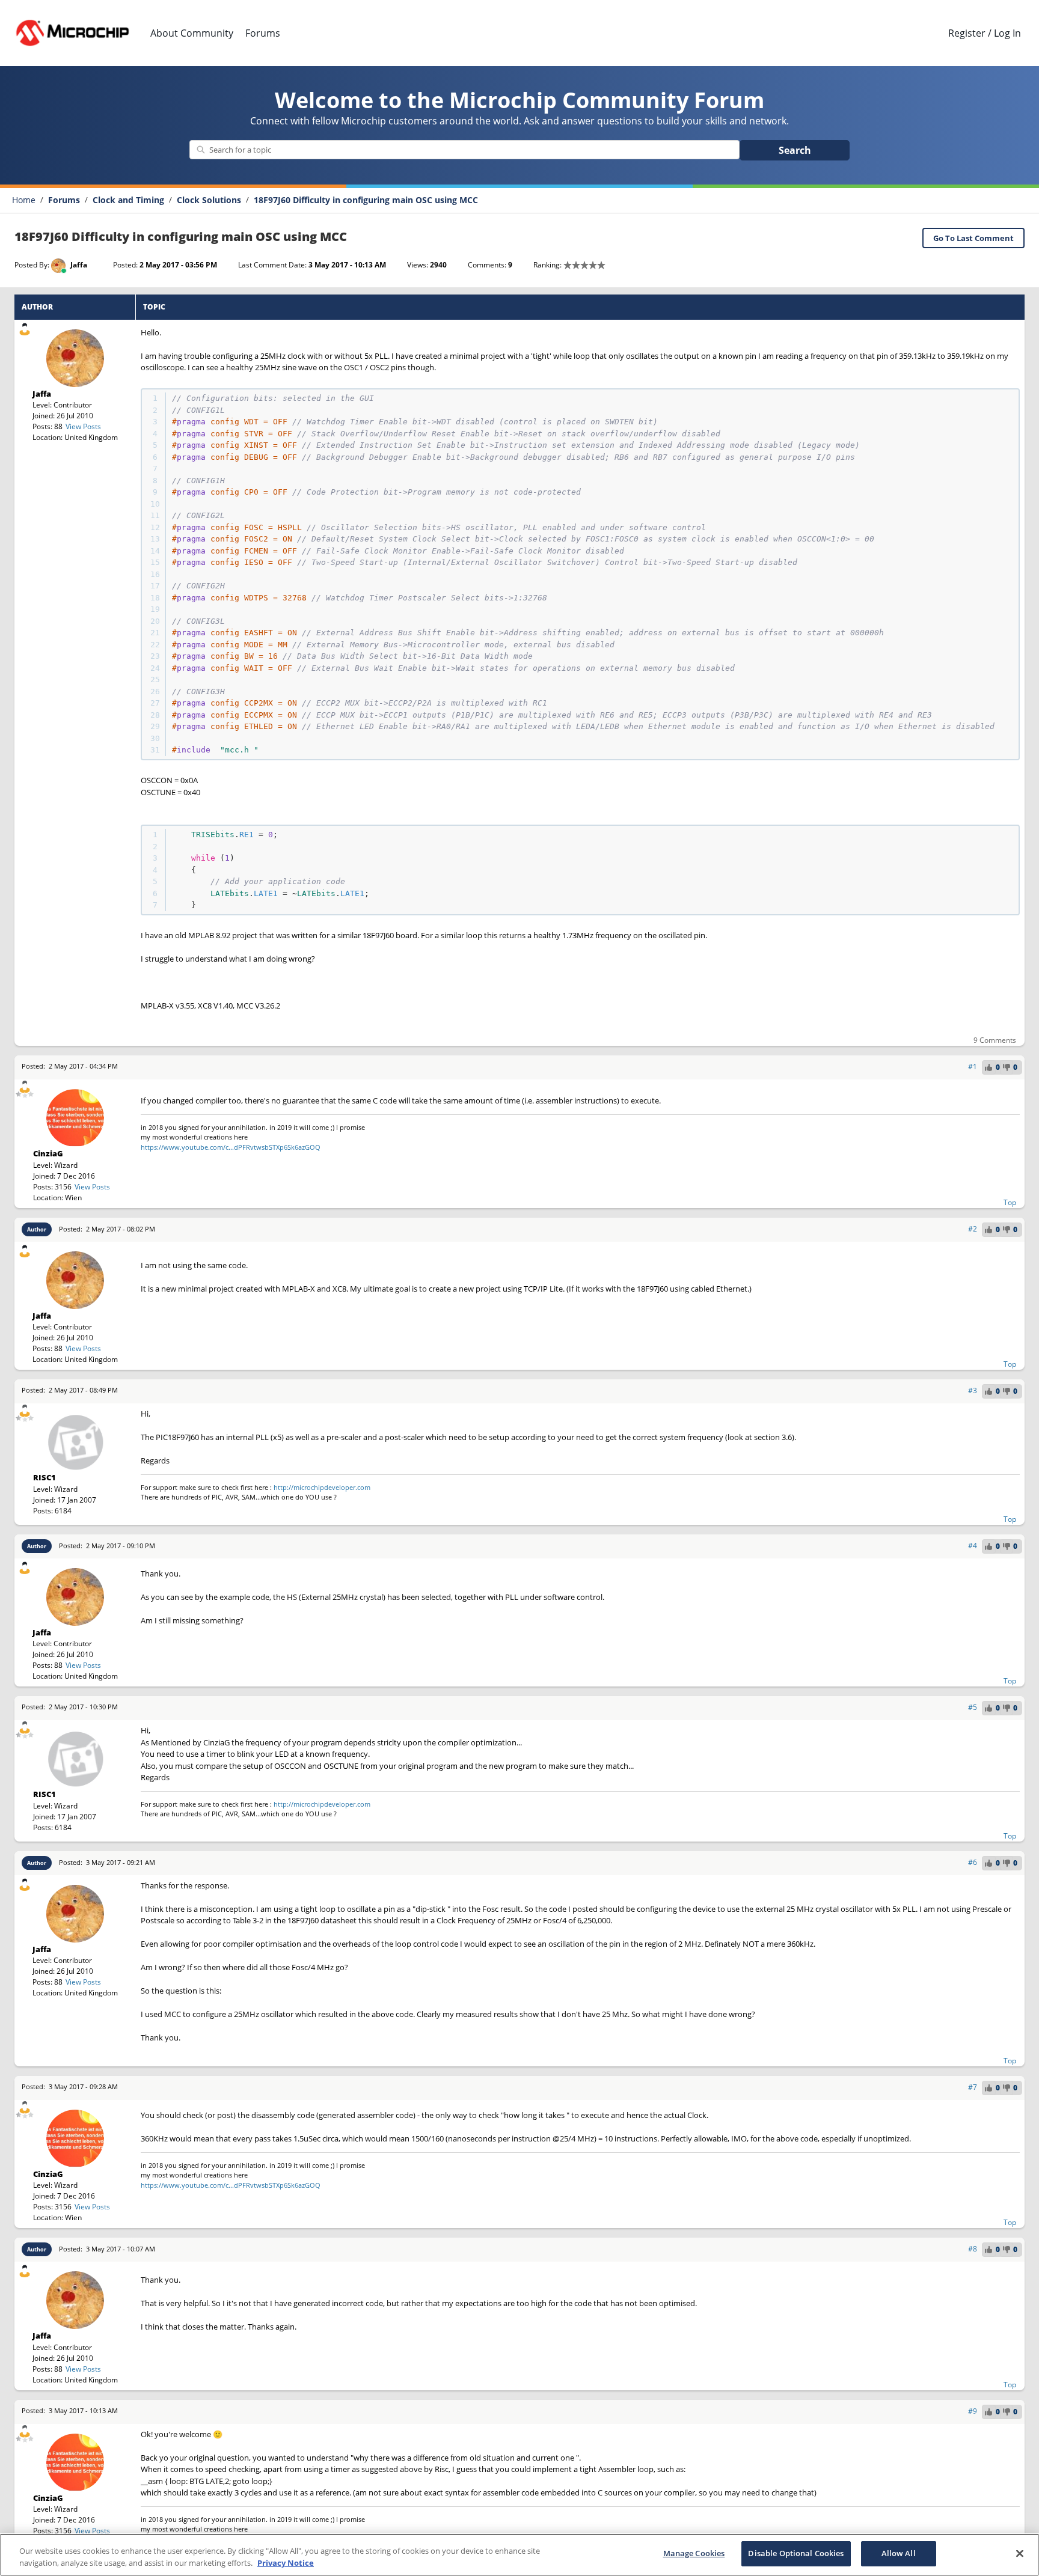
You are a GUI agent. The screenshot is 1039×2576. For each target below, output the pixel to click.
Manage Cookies (694, 2553)
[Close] (1020, 2553)
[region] (519, 2555)
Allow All (899, 2553)
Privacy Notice (286, 2563)
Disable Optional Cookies (796, 2553)
